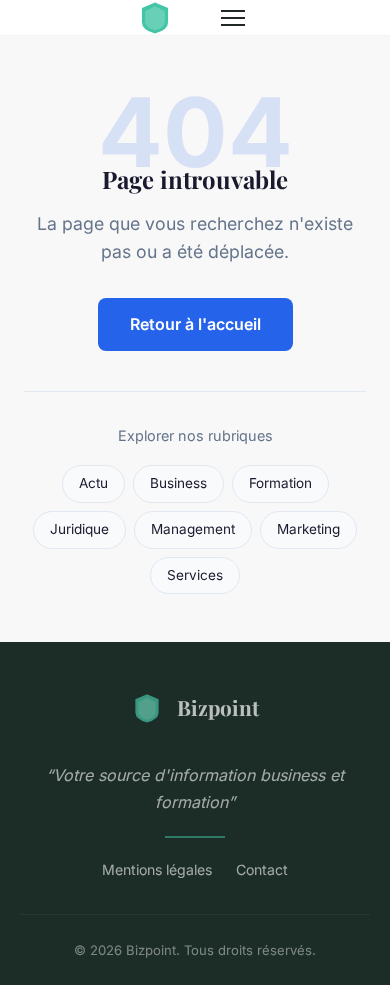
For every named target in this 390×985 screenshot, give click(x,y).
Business (178, 483)
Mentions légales (157, 869)
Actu (93, 483)
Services (195, 575)
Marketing (308, 529)
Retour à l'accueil (195, 324)
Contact (262, 869)
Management (193, 529)
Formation (280, 483)
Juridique (79, 529)
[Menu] (233, 18)
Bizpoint (218, 707)
